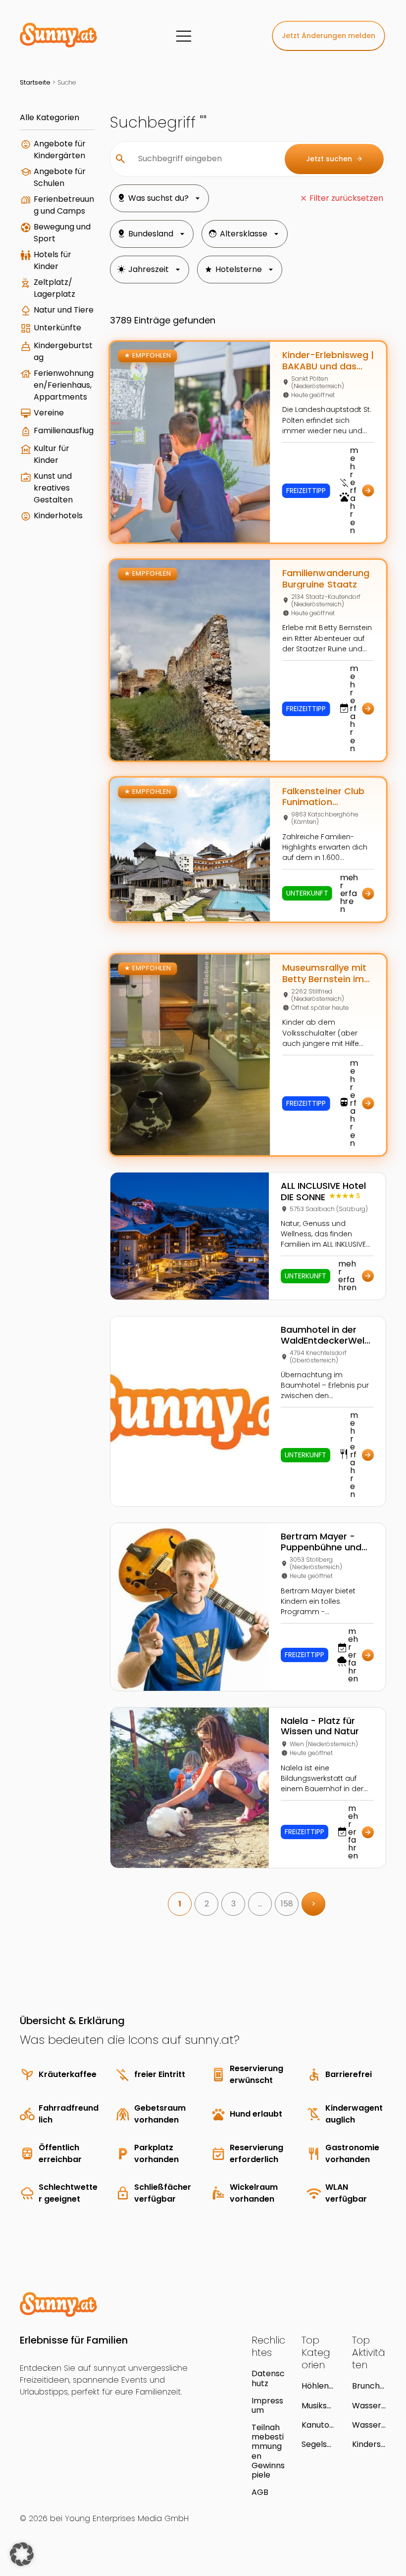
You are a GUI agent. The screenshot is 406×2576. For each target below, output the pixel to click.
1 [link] (180, 1904)
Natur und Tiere (64, 310)
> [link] (314, 1904)
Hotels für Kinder (52, 260)
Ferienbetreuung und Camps (64, 205)
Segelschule (317, 2444)
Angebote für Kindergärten (60, 150)
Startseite (35, 82)
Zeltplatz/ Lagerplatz (54, 288)
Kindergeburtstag (63, 351)
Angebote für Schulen (60, 177)
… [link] (260, 1904)
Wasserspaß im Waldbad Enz (369, 2406)
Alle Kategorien (50, 117)
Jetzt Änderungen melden (329, 36)
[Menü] (184, 36)
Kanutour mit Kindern (318, 2425)
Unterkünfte (57, 328)
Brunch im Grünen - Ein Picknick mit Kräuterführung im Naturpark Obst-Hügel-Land (369, 2386)
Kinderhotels (58, 516)
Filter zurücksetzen (346, 198)
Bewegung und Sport (62, 233)
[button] (22, 2554)
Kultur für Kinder (51, 454)
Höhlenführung (317, 2386)
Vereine (49, 413)
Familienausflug (64, 430)
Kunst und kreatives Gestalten (53, 488)
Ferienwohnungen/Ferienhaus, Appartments (64, 385)
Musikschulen (317, 2406)
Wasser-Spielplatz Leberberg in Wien (369, 2425)
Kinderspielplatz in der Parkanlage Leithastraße (369, 2444)
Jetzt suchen (334, 159)
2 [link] (207, 1904)
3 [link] (233, 1904)
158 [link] (287, 1904)
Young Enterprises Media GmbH (127, 2518)
